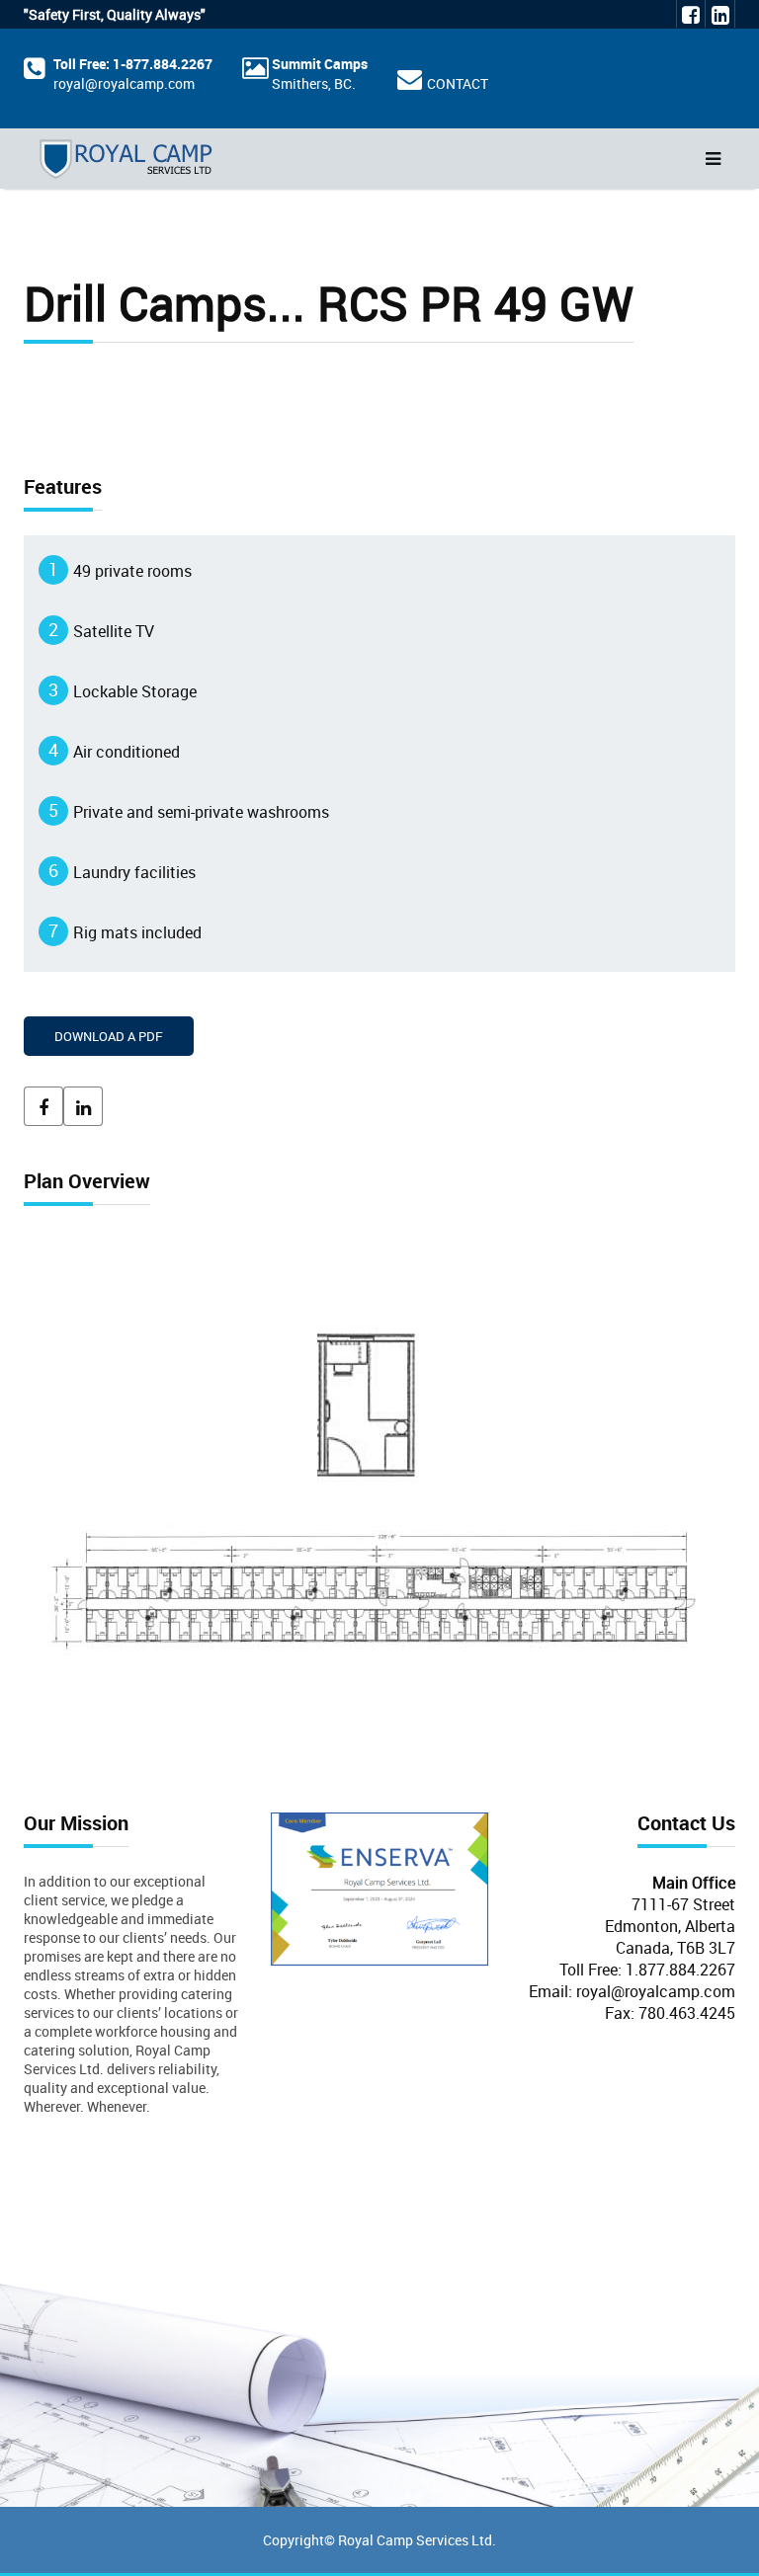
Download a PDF (109, 1036)
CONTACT (458, 83)
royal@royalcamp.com (124, 83)
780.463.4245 (687, 2013)
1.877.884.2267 (680, 1970)
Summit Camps (320, 64)
